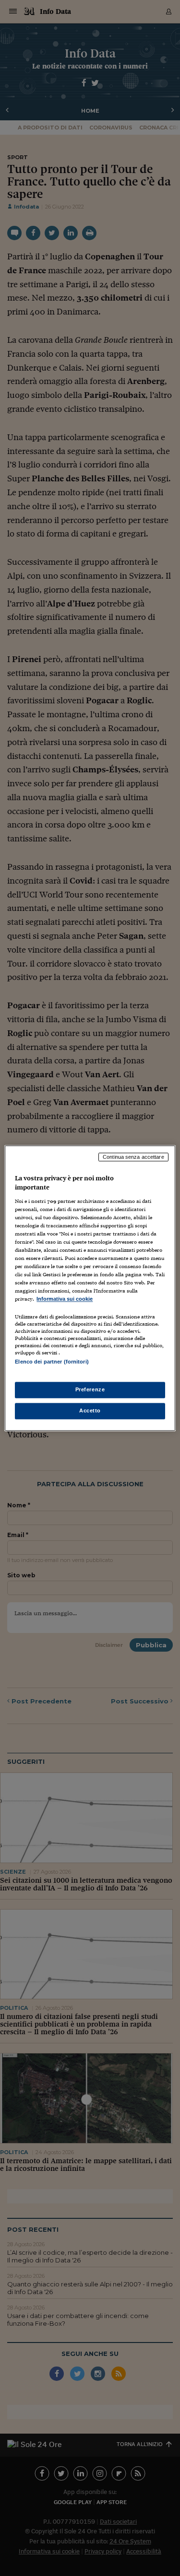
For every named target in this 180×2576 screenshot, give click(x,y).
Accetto (90, 1410)
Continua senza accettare (133, 1157)
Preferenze (90, 1389)
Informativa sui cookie (65, 1299)
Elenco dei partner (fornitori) (52, 1362)
